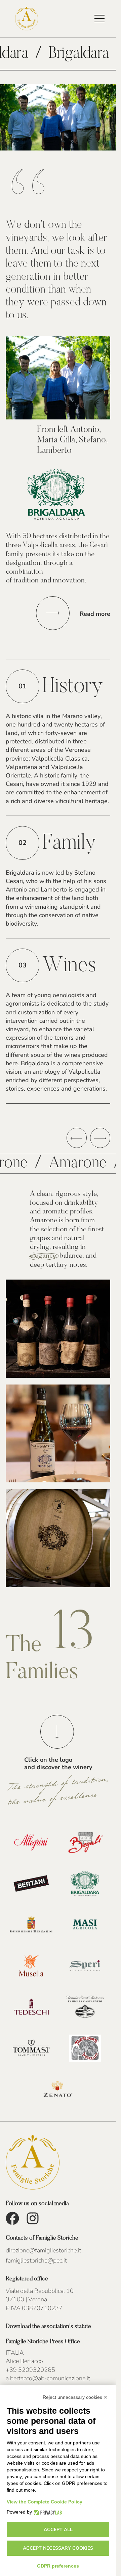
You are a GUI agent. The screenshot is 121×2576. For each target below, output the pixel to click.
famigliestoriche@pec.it (36, 2260)
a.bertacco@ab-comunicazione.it (48, 2378)
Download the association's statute (48, 2327)
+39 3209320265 (30, 2370)
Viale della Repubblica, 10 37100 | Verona (40, 2295)
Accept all (58, 2530)
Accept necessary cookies (58, 2548)
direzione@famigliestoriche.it (44, 2250)
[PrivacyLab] (47, 2512)
